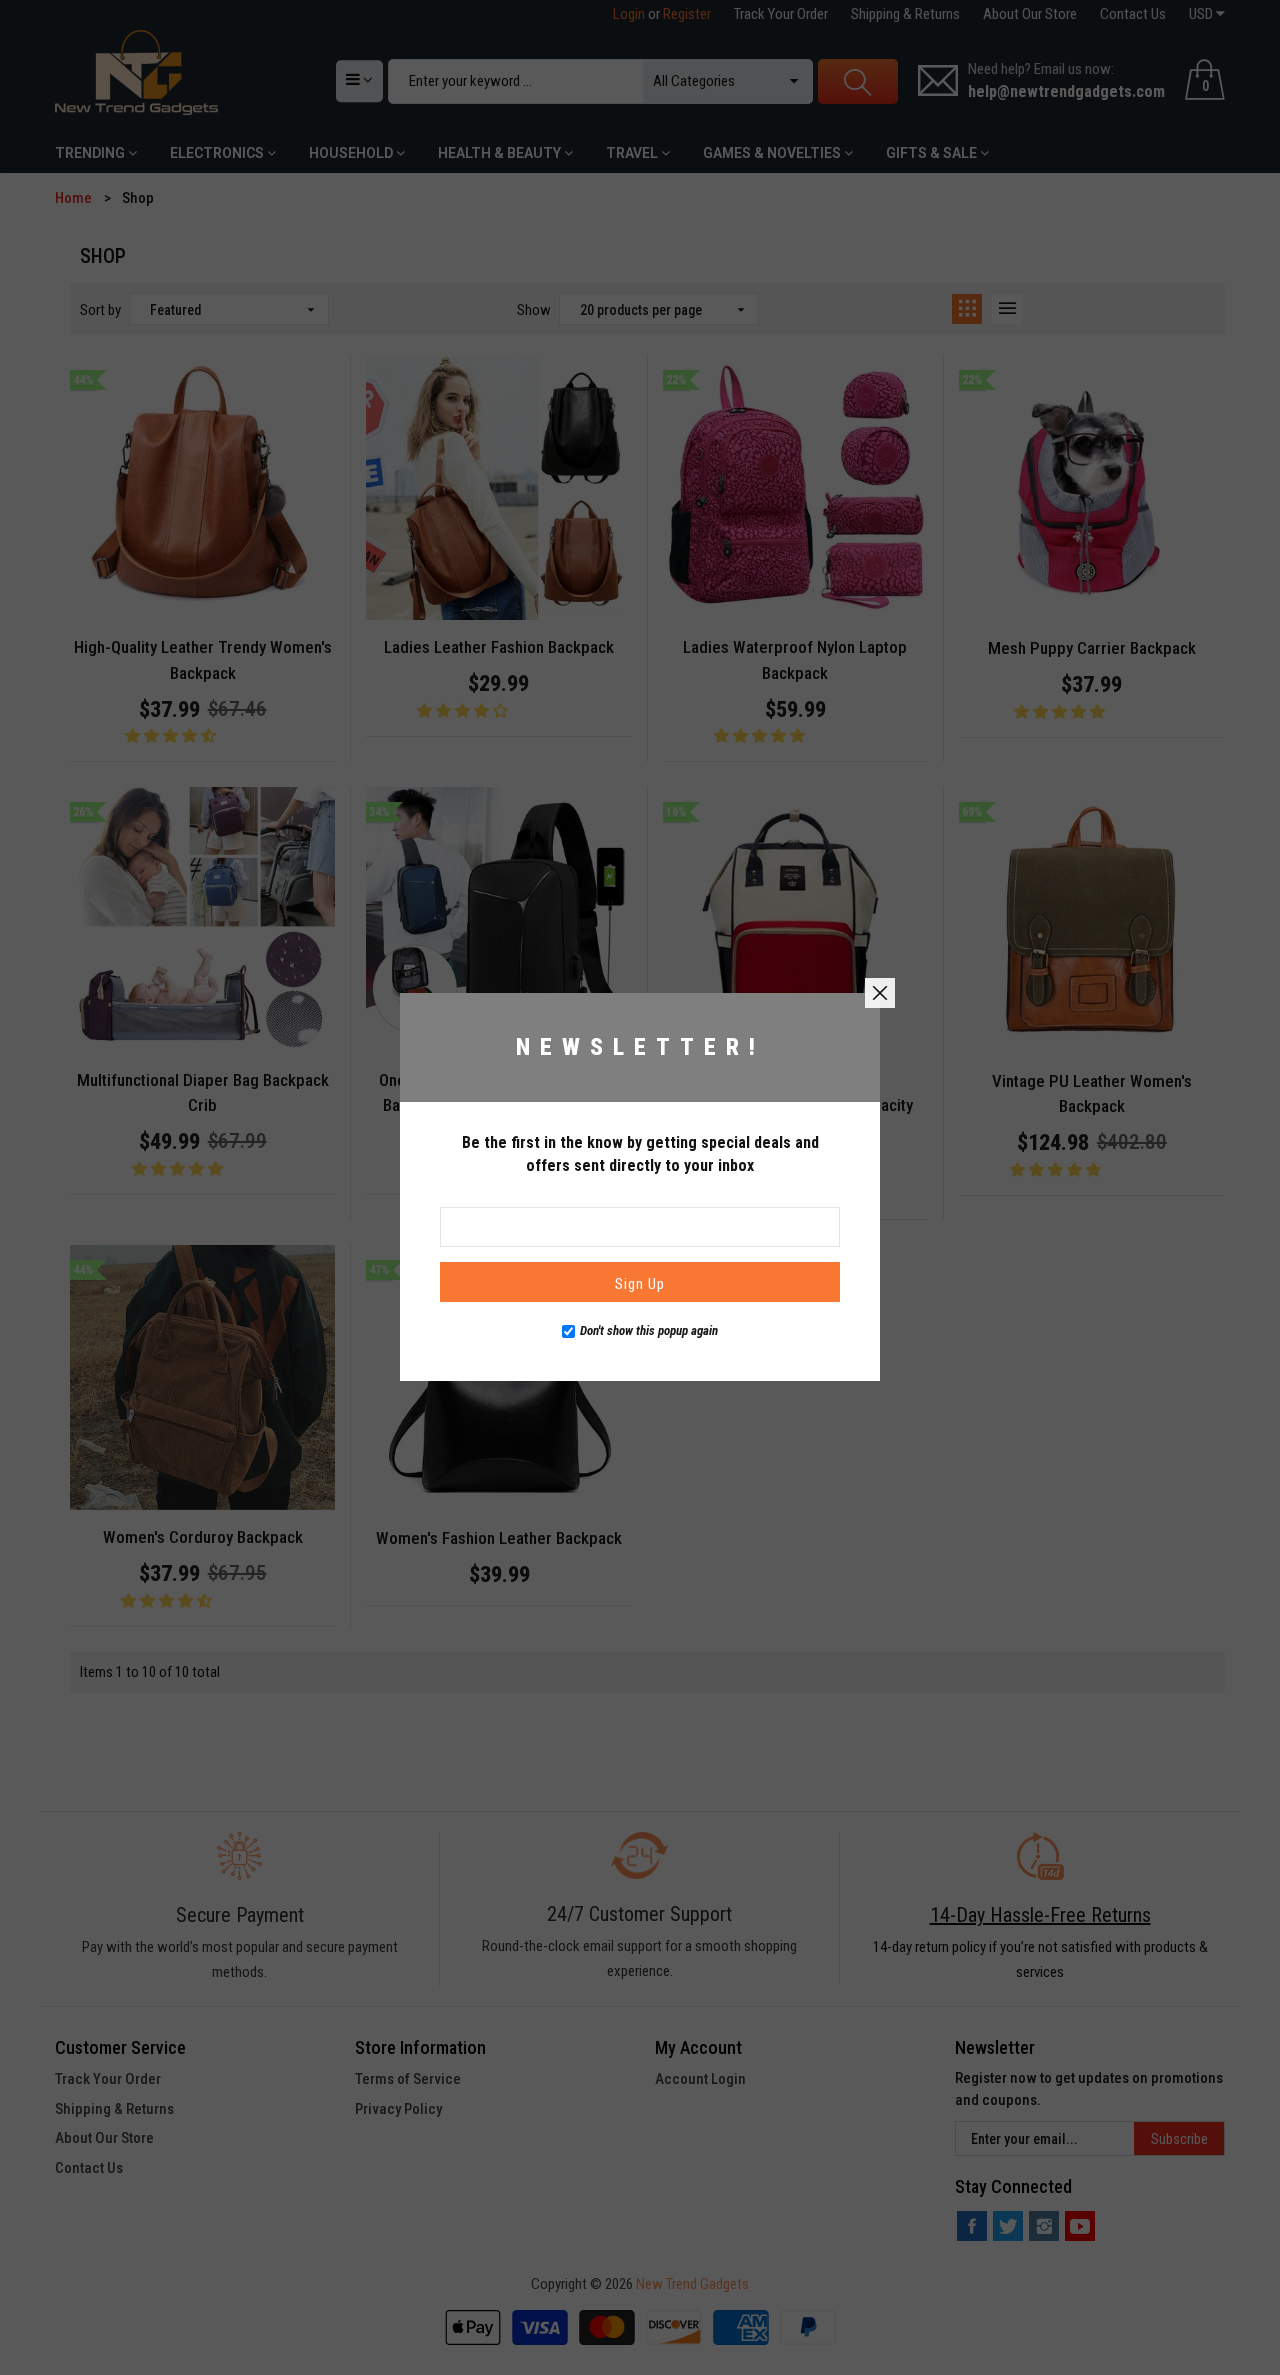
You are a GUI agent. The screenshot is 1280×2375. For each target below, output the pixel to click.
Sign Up (640, 1285)
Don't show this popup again (649, 1331)
